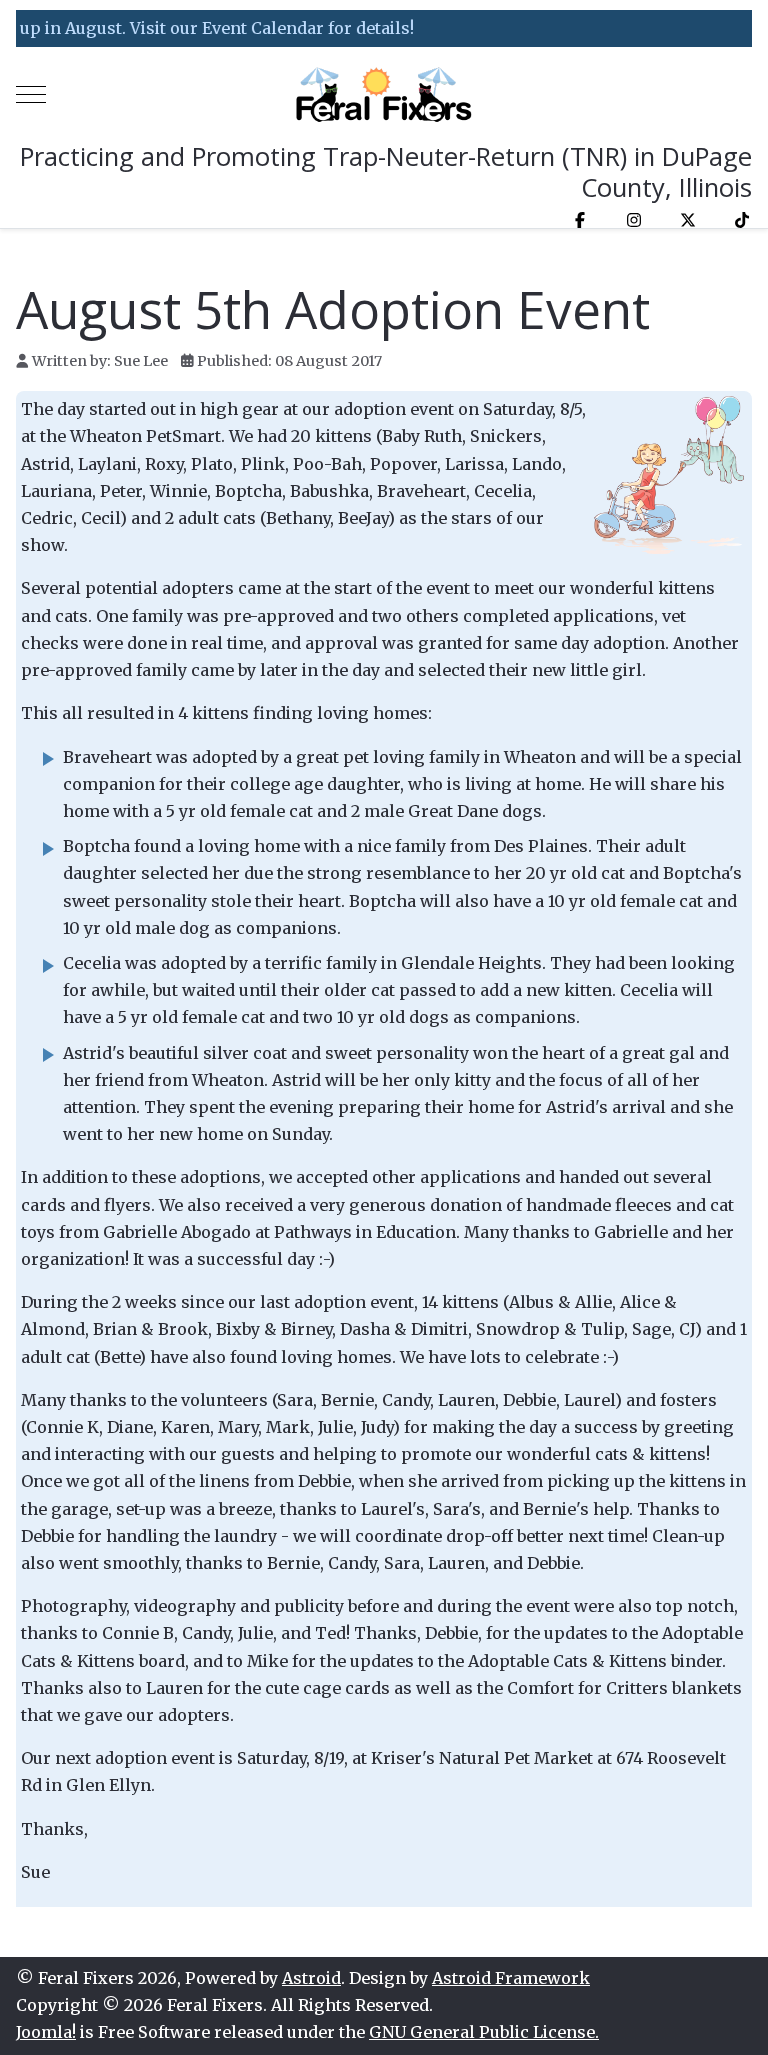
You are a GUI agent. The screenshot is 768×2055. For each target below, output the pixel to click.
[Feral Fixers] (384, 94)
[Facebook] (580, 220)
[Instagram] (634, 220)
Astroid (311, 1978)
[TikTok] (742, 220)
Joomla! (46, 2032)
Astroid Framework (511, 1978)
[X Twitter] (688, 220)
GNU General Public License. (484, 2032)
